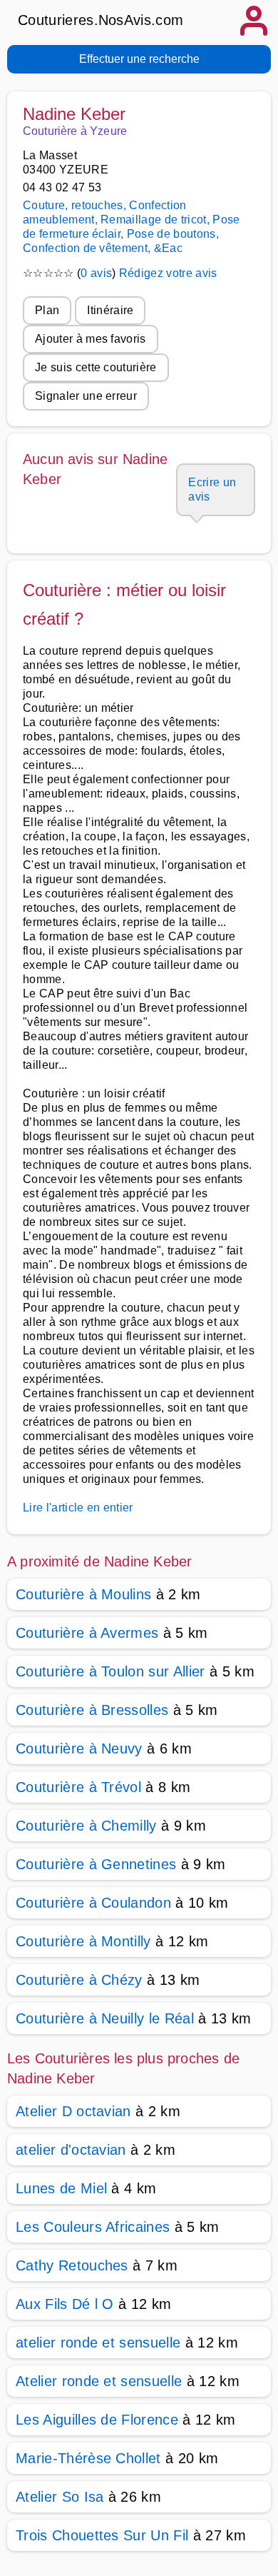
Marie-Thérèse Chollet (88, 2458)
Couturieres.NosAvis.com (101, 20)
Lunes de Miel (61, 2188)
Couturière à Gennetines (96, 1864)
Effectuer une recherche (139, 59)
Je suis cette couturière (96, 367)
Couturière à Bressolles (92, 1710)
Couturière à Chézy (79, 1980)
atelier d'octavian (71, 2150)
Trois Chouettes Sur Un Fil (102, 2535)
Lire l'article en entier (78, 1508)
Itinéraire (110, 310)
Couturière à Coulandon (93, 1903)
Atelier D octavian (73, 2111)
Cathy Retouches (72, 2265)
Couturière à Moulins (83, 1594)
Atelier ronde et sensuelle (99, 2381)
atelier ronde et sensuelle (98, 2343)
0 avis (96, 273)
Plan (47, 310)
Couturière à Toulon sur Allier (110, 1671)
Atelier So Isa (60, 2497)
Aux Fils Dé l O (65, 2304)
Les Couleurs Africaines (93, 2227)
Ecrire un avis (212, 489)
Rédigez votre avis (168, 273)
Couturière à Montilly (83, 1941)
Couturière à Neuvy (79, 1749)
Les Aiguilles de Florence (97, 2420)
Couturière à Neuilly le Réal (105, 2018)
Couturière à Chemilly (86, 1826)
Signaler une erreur (86, 396)
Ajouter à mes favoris (91, 339)
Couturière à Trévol (78, 1787)
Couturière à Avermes (87, 1633)
